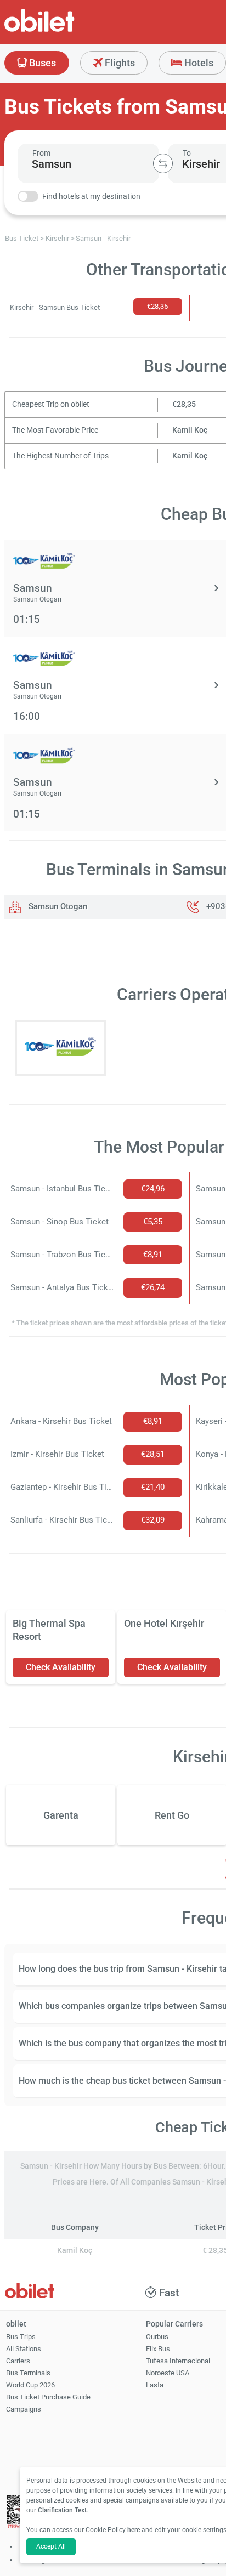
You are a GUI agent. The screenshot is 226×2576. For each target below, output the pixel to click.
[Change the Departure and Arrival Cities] (163, 163)
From (41, 153)
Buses (41, 63)
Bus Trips (21, 2337)
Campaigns (24, 2409)
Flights (119, 63)
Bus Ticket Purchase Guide (48, 2397)
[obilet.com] (66, 30)
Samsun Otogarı (57, 906)
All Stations (24, 2349)
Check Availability (61, 1667)
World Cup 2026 (30, 2385)
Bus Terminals (28, 2373)
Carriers (18, 2361)
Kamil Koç (190, 430)
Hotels (198, 63)
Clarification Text (62, 2510)
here (134, 2530)
